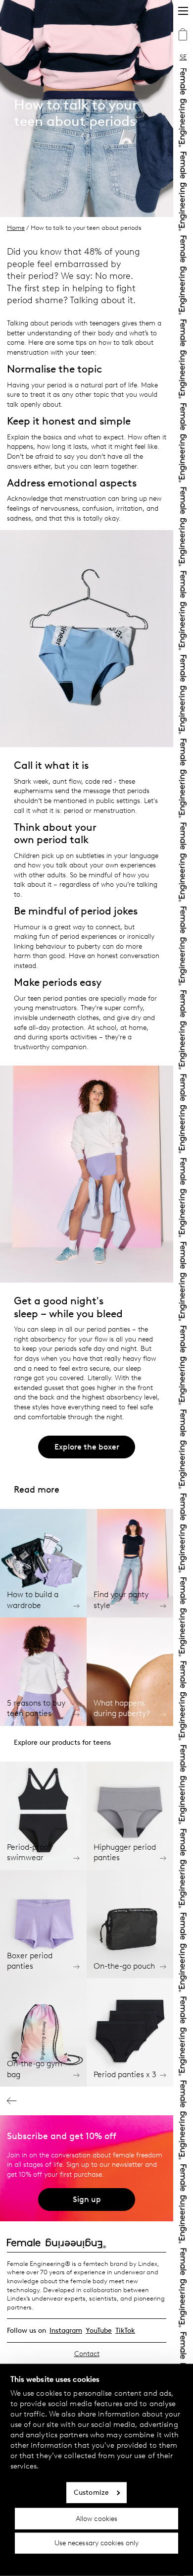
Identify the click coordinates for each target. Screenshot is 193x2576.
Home (16, 228)
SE (183, 57)
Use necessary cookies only (97, 2543)
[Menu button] (183, 11)
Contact (87, 2354)
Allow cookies (96, 2518)
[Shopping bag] (183, 36)
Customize (91, 2493)
